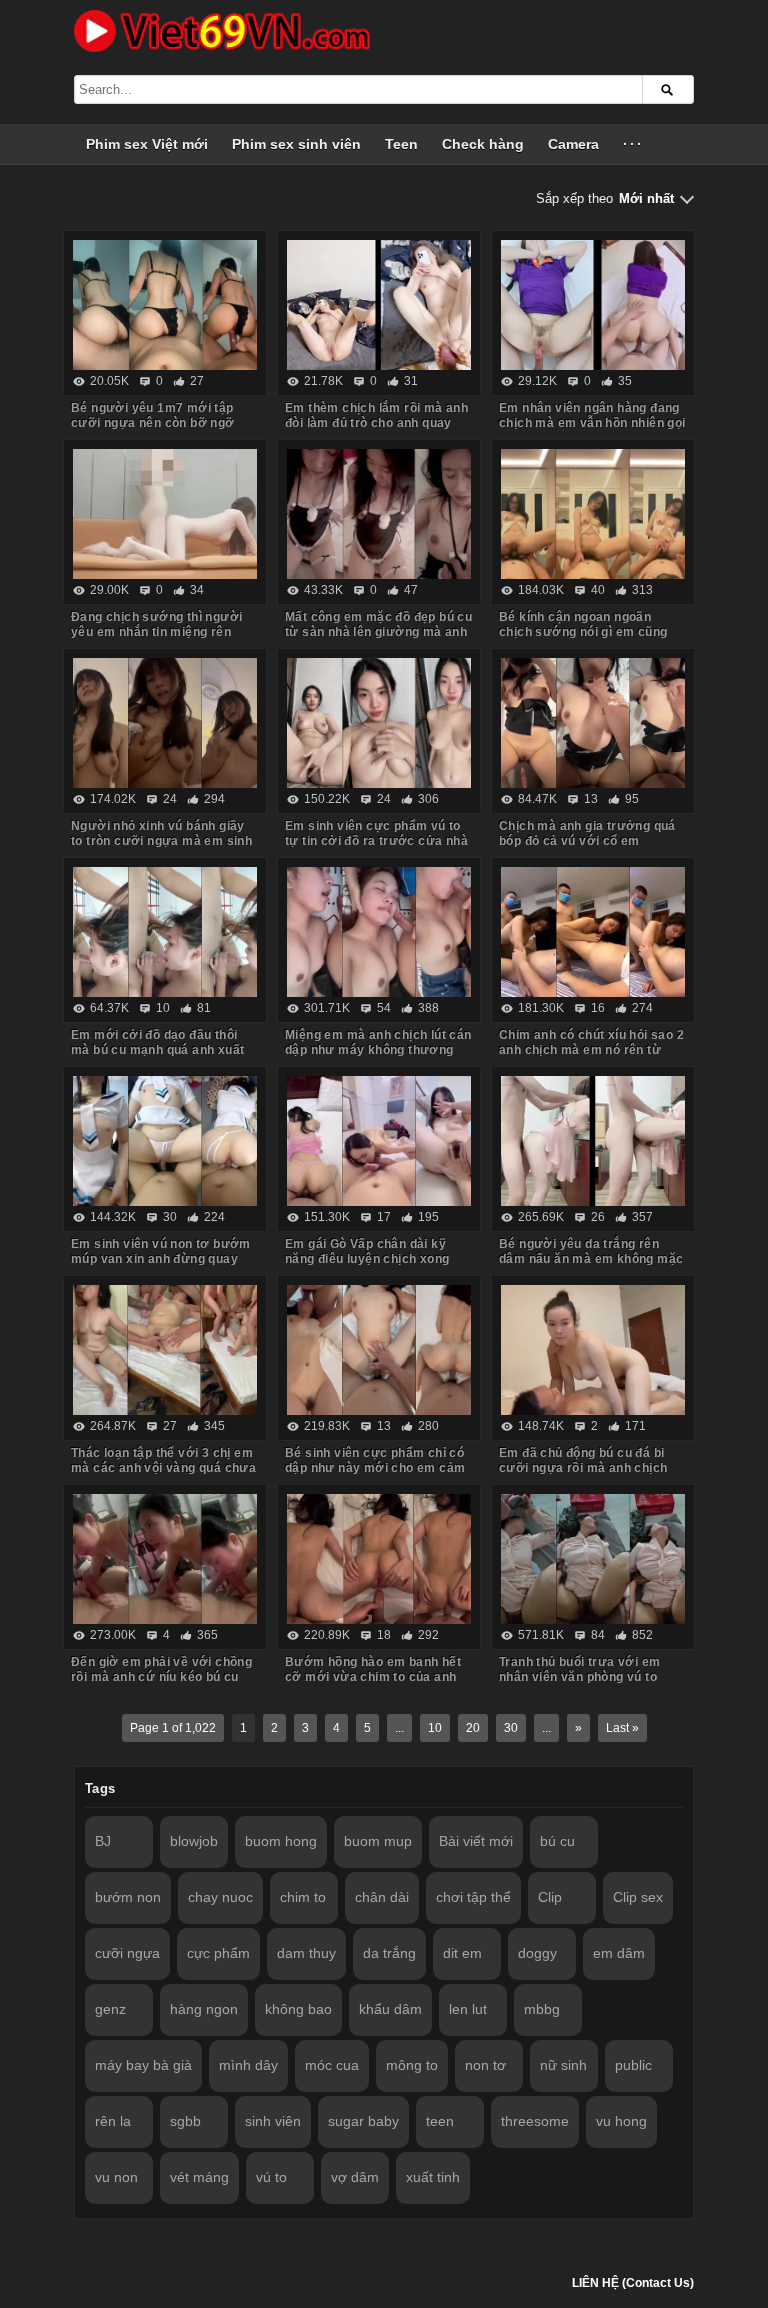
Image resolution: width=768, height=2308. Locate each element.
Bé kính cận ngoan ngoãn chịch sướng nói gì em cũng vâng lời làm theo (583, 632)
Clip (550, 1897)
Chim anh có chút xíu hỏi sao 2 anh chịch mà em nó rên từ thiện (591, 1050)
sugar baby (363, 2121)
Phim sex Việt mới (147, 144)
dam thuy (306, 1953)
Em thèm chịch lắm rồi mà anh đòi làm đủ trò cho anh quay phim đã (376, 423)
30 (511, 1728)
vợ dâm (355, 2177)
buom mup (378, 1841)
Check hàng (483, 144)
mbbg (542, 2009)
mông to (412, 2065)
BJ (103, 1841)
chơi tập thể (473, 1897)
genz (110, 2009)
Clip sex (638, 1897)
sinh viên (273, 2121)
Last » (622, 1728)
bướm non (128, 1897)
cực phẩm (218, 1953)
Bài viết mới (476, 1841)
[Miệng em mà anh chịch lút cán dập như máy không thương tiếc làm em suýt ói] (379, 932)
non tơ (485, 2065)
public (633, 2065)
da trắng (389, 1953)
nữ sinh (563, 2065)
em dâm (619, 1953)
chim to (303, 1897)
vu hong (621, 2121)
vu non (116, 2177)
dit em (462, 1953)
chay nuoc (220, 1897)
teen (440, 2121)
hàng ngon (204, 2009)
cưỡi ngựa (127, 1953)
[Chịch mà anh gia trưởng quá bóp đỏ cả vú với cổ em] (593, 723)
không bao (298, 2009)
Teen (401, 144)
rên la (113, 2121)
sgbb (185, 2121)
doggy (537, 1953)
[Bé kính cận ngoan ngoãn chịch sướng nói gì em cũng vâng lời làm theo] (593, 514)
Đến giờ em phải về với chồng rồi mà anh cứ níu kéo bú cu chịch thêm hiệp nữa (161, 1677)
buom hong (281, 1841)
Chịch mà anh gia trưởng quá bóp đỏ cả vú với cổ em (587, 833)
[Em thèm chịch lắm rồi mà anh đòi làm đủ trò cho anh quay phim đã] (379, 305)
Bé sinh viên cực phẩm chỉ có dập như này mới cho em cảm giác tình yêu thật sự (375, 1468)
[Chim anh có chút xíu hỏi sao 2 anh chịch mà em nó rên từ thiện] (593, 932)
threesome (535, 2121)
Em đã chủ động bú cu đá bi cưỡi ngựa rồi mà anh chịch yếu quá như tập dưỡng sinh (584, 1468)
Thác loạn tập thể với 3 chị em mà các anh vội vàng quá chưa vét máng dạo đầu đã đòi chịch (163, 1468)
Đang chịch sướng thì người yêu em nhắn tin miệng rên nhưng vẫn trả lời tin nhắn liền (161, 632)
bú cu (557, 1841)
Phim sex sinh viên (296, 144)
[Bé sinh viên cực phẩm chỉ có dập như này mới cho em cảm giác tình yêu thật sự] (379, 1350)
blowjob (194, 1841)
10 (435, 1728)
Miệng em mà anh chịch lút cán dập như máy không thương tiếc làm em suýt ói (378, 1050)
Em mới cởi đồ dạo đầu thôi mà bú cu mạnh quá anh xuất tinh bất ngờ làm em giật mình (161, 1050)
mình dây (248, 2065)
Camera (573, 144)
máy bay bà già (143, 2065)
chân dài (382, 1897)
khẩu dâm (390, 2009)
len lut (468, 2009)
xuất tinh (433, 2177)
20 (473, 1728)
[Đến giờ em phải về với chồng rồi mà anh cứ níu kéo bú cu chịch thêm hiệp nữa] (165, 1559)
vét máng (199, 2177)
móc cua (332, 2065)
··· (633, 144)
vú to (271, 2177)
